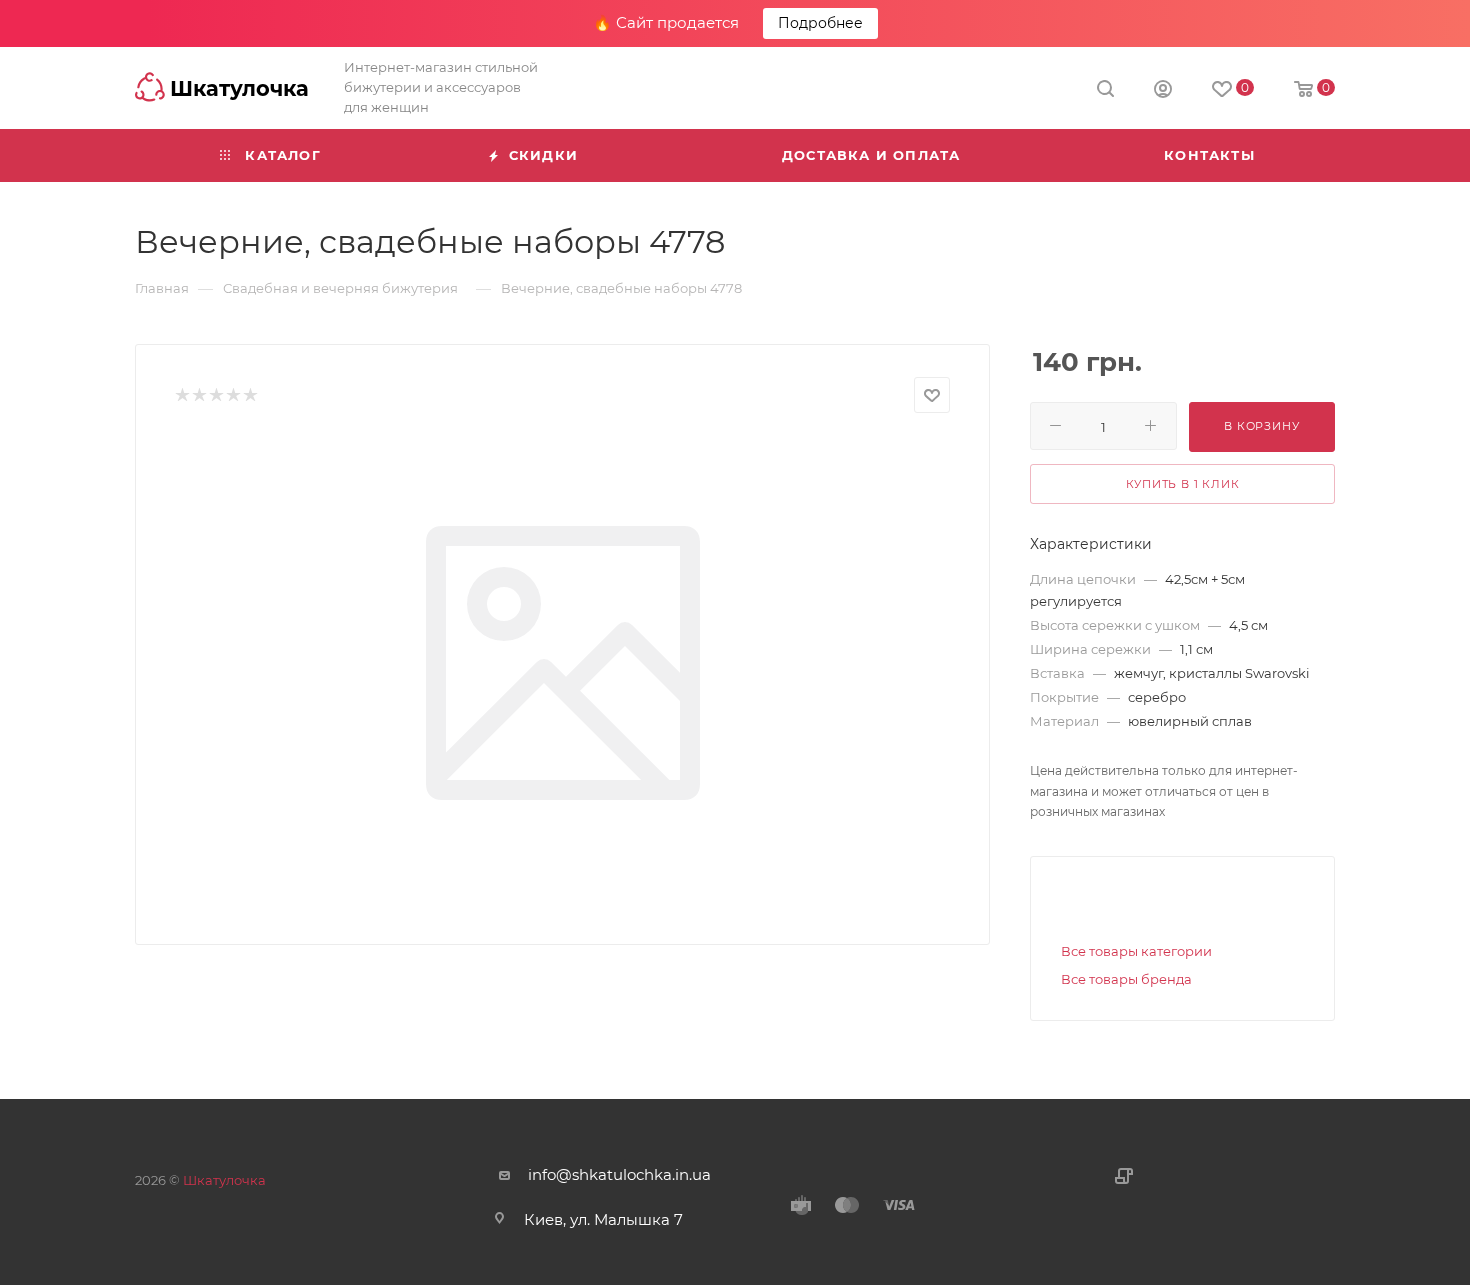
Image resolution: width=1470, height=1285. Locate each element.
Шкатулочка (224, 1180)
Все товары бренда (1126, 979)
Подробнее (820, 23)
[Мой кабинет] (1163, 91)
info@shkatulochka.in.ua (619, 1174)
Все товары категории (1136, 951)
